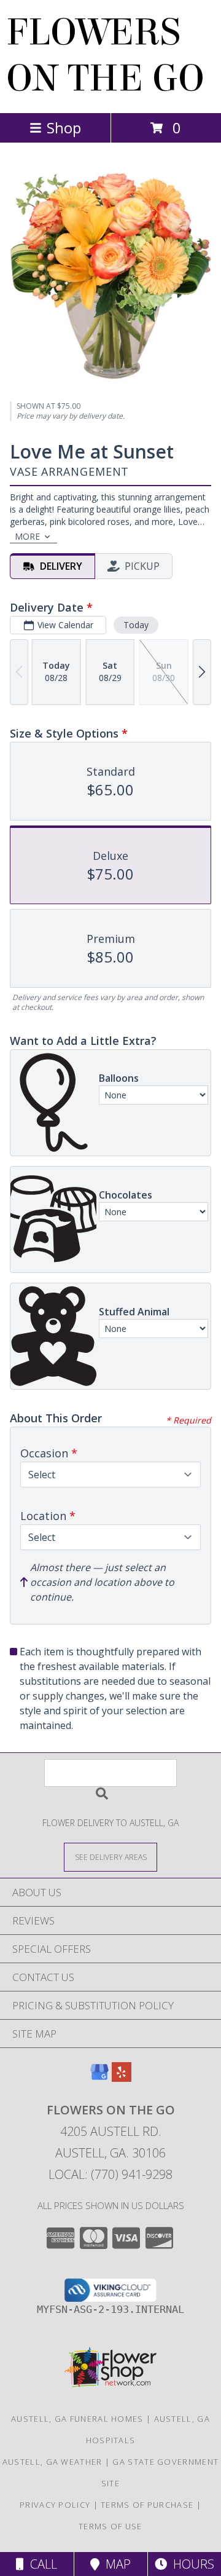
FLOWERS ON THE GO (105, 55)
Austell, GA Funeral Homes (77, 2419)
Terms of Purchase (147, 2505)
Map (115, 2564)
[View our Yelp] (122, 2078)
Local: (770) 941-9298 (110, 2174)
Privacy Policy (55, 2505)
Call (41, 2564)
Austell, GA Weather (52, 2462)
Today (136, 625)
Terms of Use (110, 2526)
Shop (64, 128)
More (27, 536)
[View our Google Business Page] (99, 2078)
